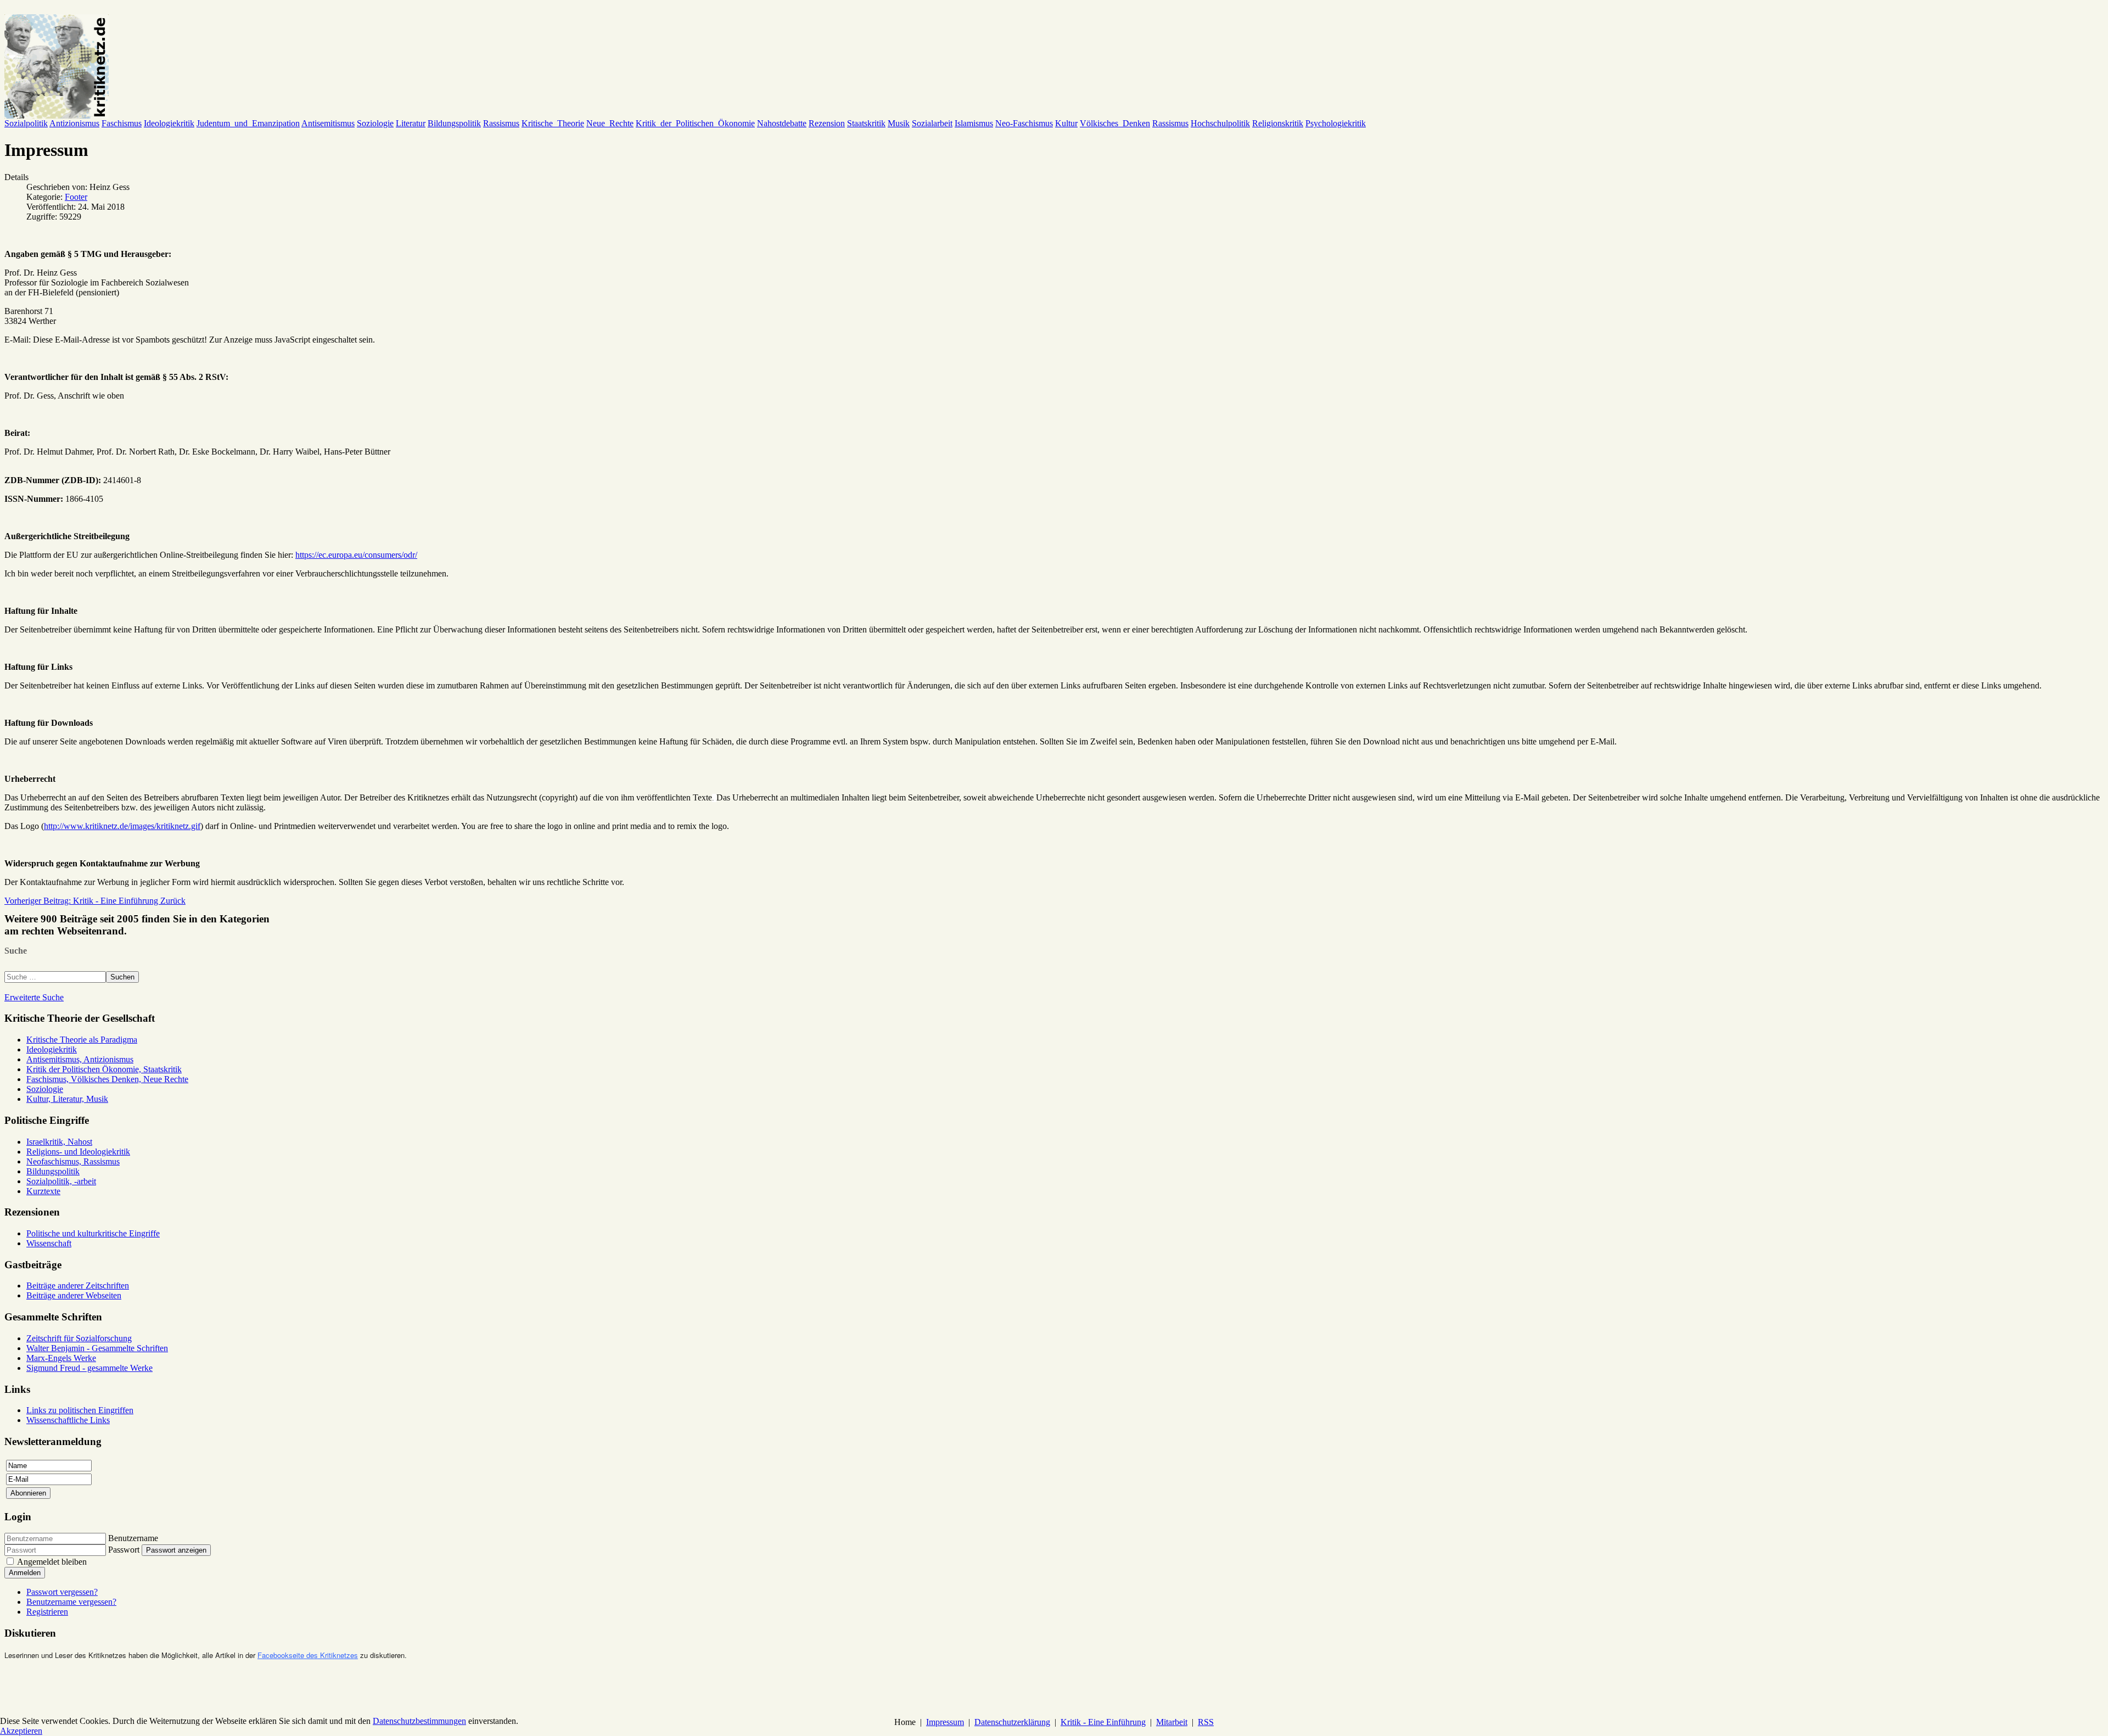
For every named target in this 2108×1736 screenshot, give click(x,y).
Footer (76, 197)
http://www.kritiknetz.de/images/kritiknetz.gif (122, 826)
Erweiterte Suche (34, 997)
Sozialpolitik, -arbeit (61, 1181)
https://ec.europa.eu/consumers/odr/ (356, 555)
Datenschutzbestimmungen (419, 1721)
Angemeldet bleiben (52, 1562)
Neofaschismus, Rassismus (73, 1161)
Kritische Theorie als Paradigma (82, 1040)
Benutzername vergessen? (71, 1602)
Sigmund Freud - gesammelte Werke (89, 1368)
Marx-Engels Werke (61, 1358)
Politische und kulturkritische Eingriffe (93, 1233)
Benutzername (133, 1538)
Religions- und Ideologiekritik (78, 1152)
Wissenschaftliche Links (68, 1420)
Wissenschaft (49, 1243)
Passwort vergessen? (62, 1592)
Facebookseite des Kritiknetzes (308, 1655)
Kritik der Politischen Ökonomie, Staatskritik (104, 1069)
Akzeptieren (21, 1731)
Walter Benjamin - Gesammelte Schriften (97, 1348)
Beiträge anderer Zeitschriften (78, 1286)
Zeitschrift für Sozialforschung (79, 1338)
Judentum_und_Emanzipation (248, 123)
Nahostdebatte (782, 123)
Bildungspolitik (454, 123)
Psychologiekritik (1336, 123)
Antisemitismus (328, 123)
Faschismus (122, 123)
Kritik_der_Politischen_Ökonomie (695, 123)
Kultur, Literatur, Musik (67, 1099)
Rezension (827, 123)
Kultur (1066, 123)
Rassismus (501, 123)
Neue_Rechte (610, 123)
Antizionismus (74, 123)
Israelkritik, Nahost (59, 1142)
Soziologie (375, 123)
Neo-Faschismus (1024, 123)
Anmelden (25, 1573)
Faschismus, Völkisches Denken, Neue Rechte (107, 1079)
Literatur (411, 123)
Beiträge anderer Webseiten (74, 1295)
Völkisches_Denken (1115, 123)
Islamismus (974, 123)
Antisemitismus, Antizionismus (80, 1059)
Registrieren (47, 1612)
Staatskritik (866, 123)
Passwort (124, 1550)
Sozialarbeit (932, 123)
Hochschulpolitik (1220, 123)
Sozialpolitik (26, 123)
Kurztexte (43, 1191)
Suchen (122, 977)
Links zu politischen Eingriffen (80, 1410)
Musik (899, 123)
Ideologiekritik (169, 123)
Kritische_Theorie (553, 123)
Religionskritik (1278, 123)
